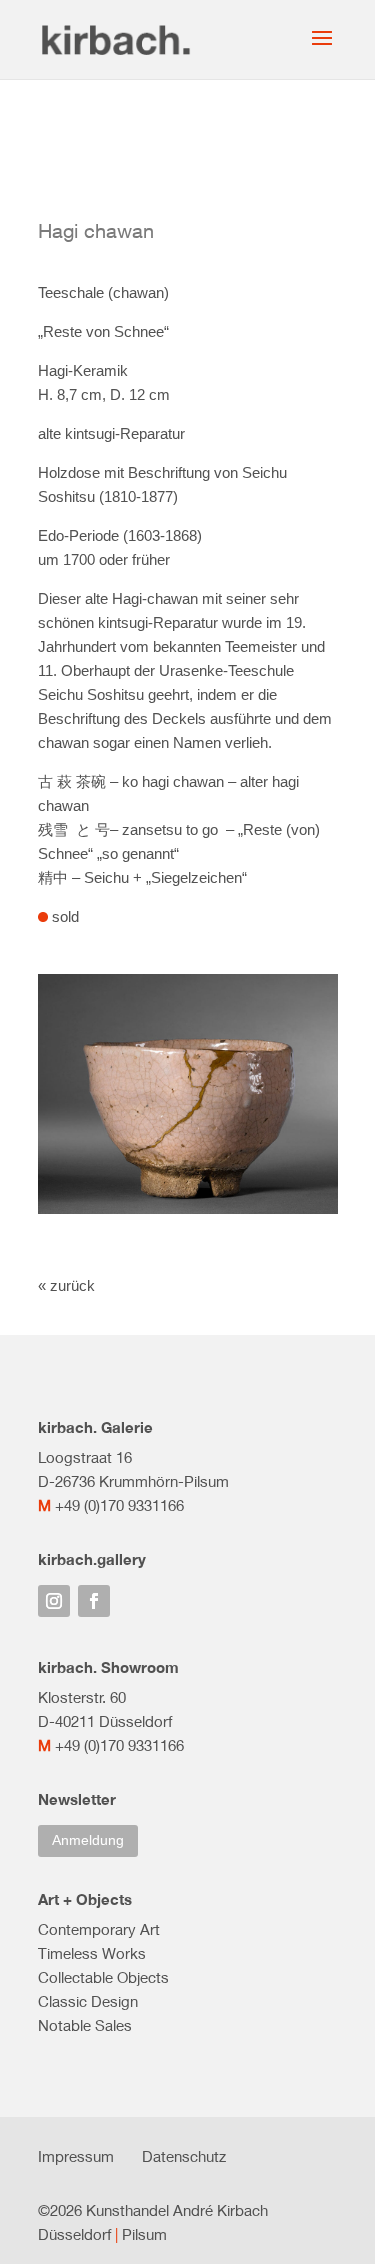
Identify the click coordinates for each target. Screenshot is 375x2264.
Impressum (76, 2156)
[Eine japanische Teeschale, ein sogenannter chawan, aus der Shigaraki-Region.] (188, 1213)
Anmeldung (88, 1840)
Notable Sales (85, 2025)
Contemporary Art (99, 1929)
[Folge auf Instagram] (54, 1601)
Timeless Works (92, 1953)
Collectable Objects (103, 1977)
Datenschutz (184, 2156)
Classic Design (88, 2001)
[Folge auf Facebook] (94, 1601)
